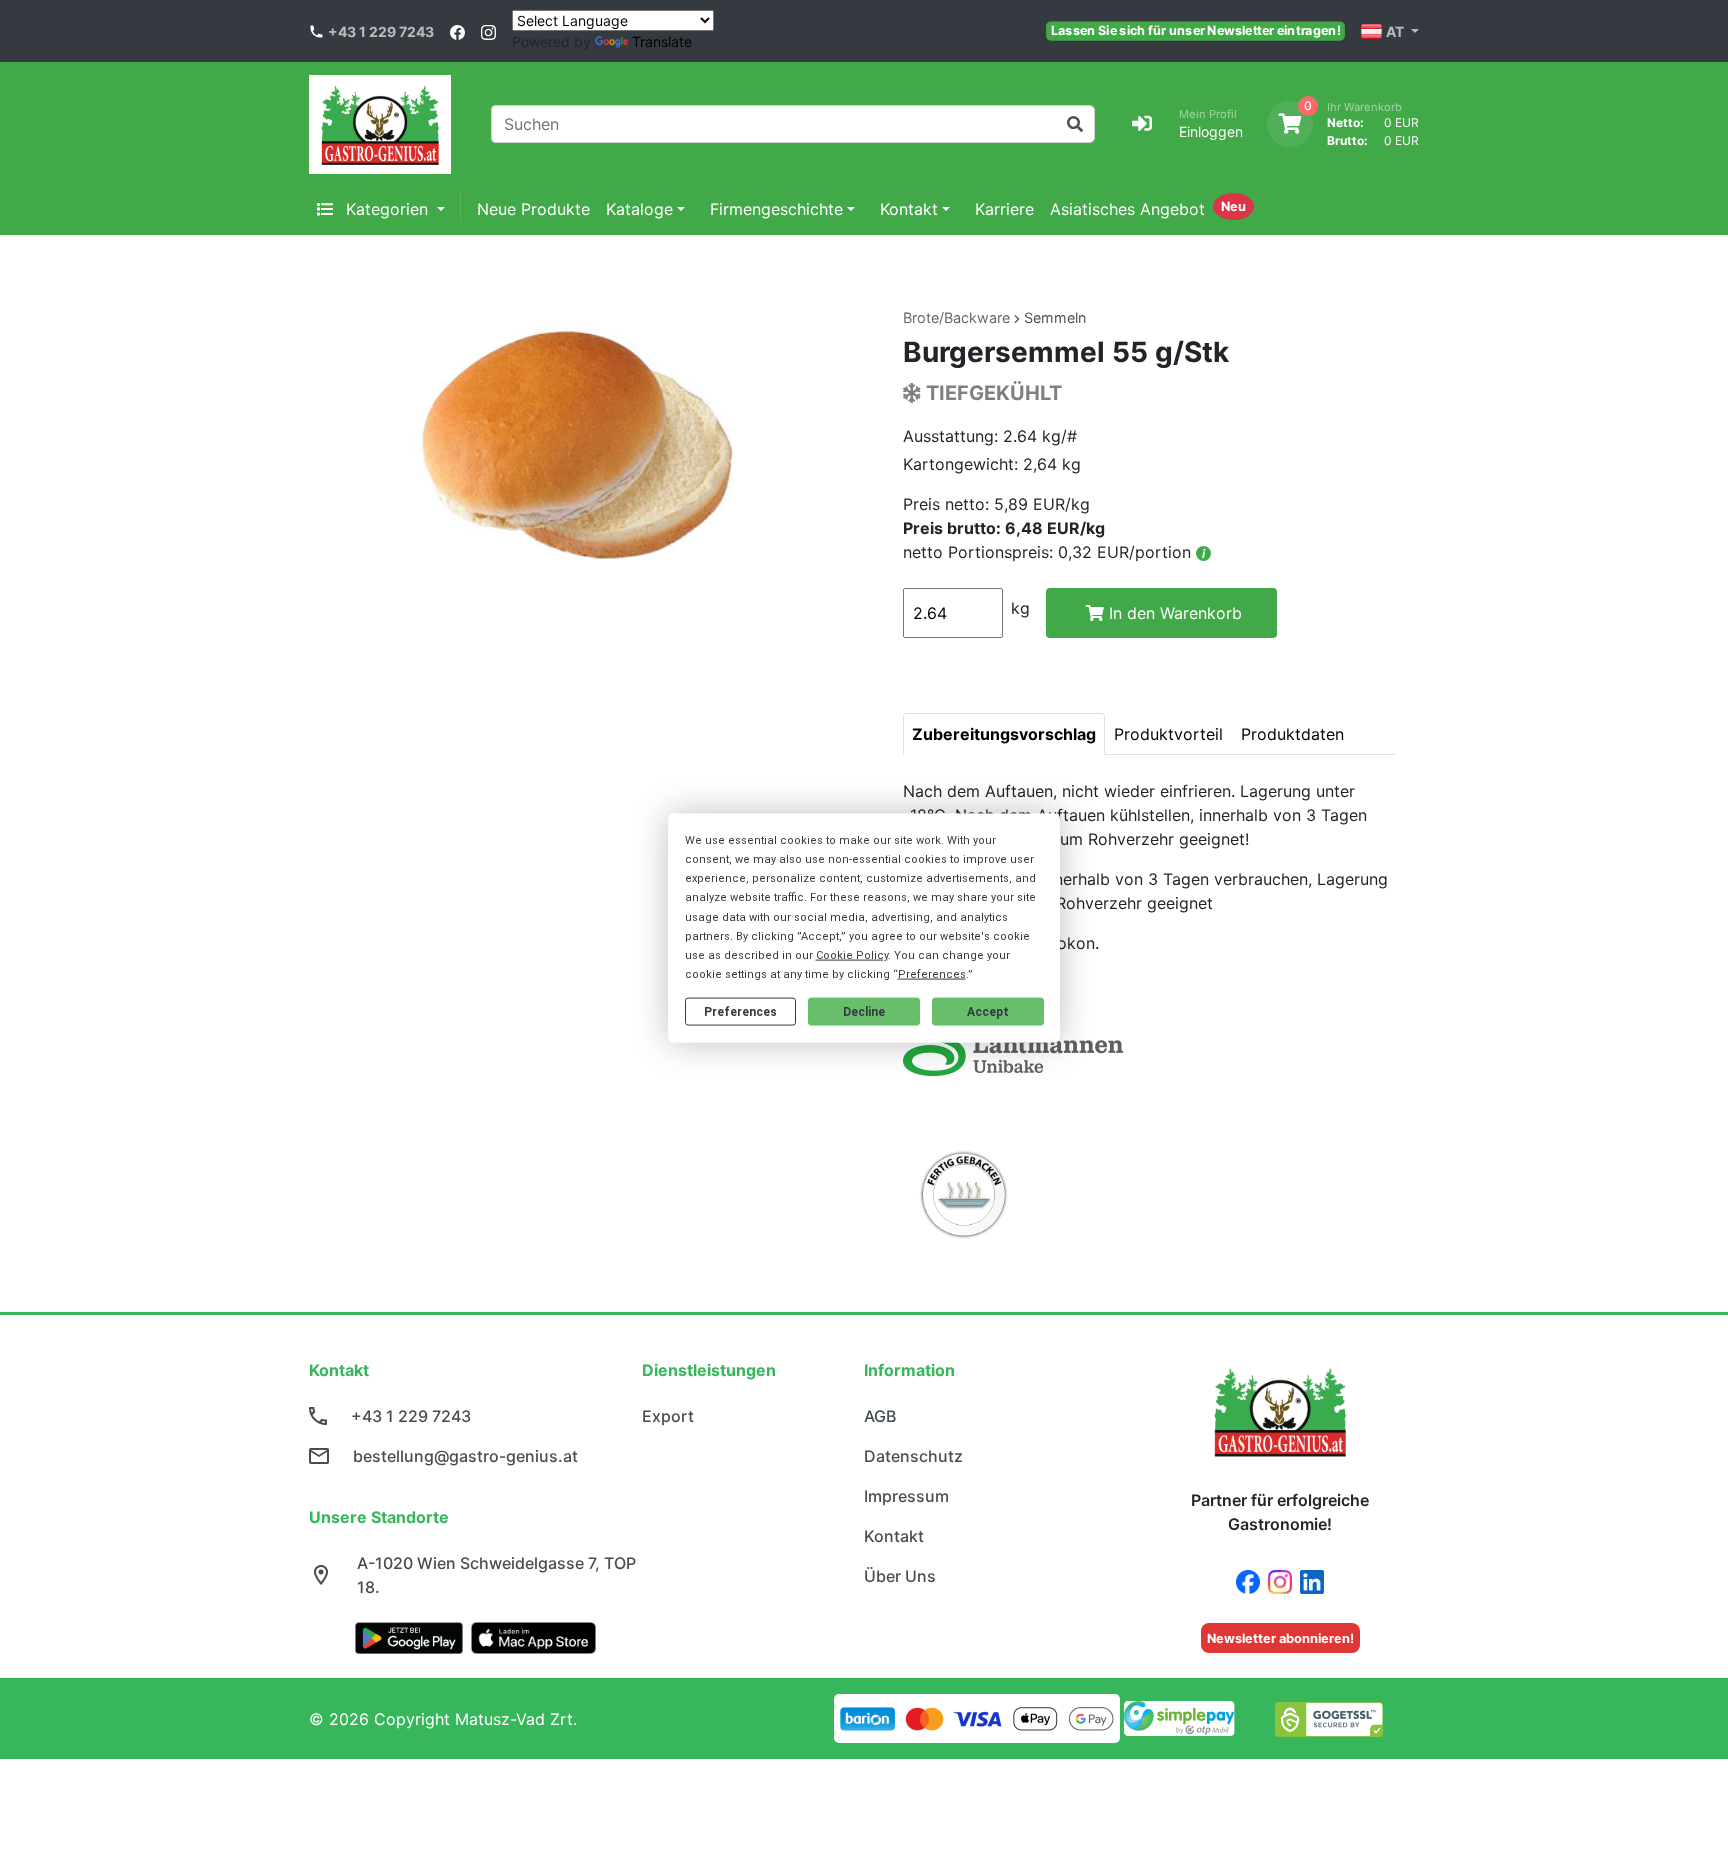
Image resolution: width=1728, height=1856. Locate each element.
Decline (864, 1012)
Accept (988, 1012)
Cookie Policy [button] (852, 955)
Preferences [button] (932, 974)
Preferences (740, 1012)
